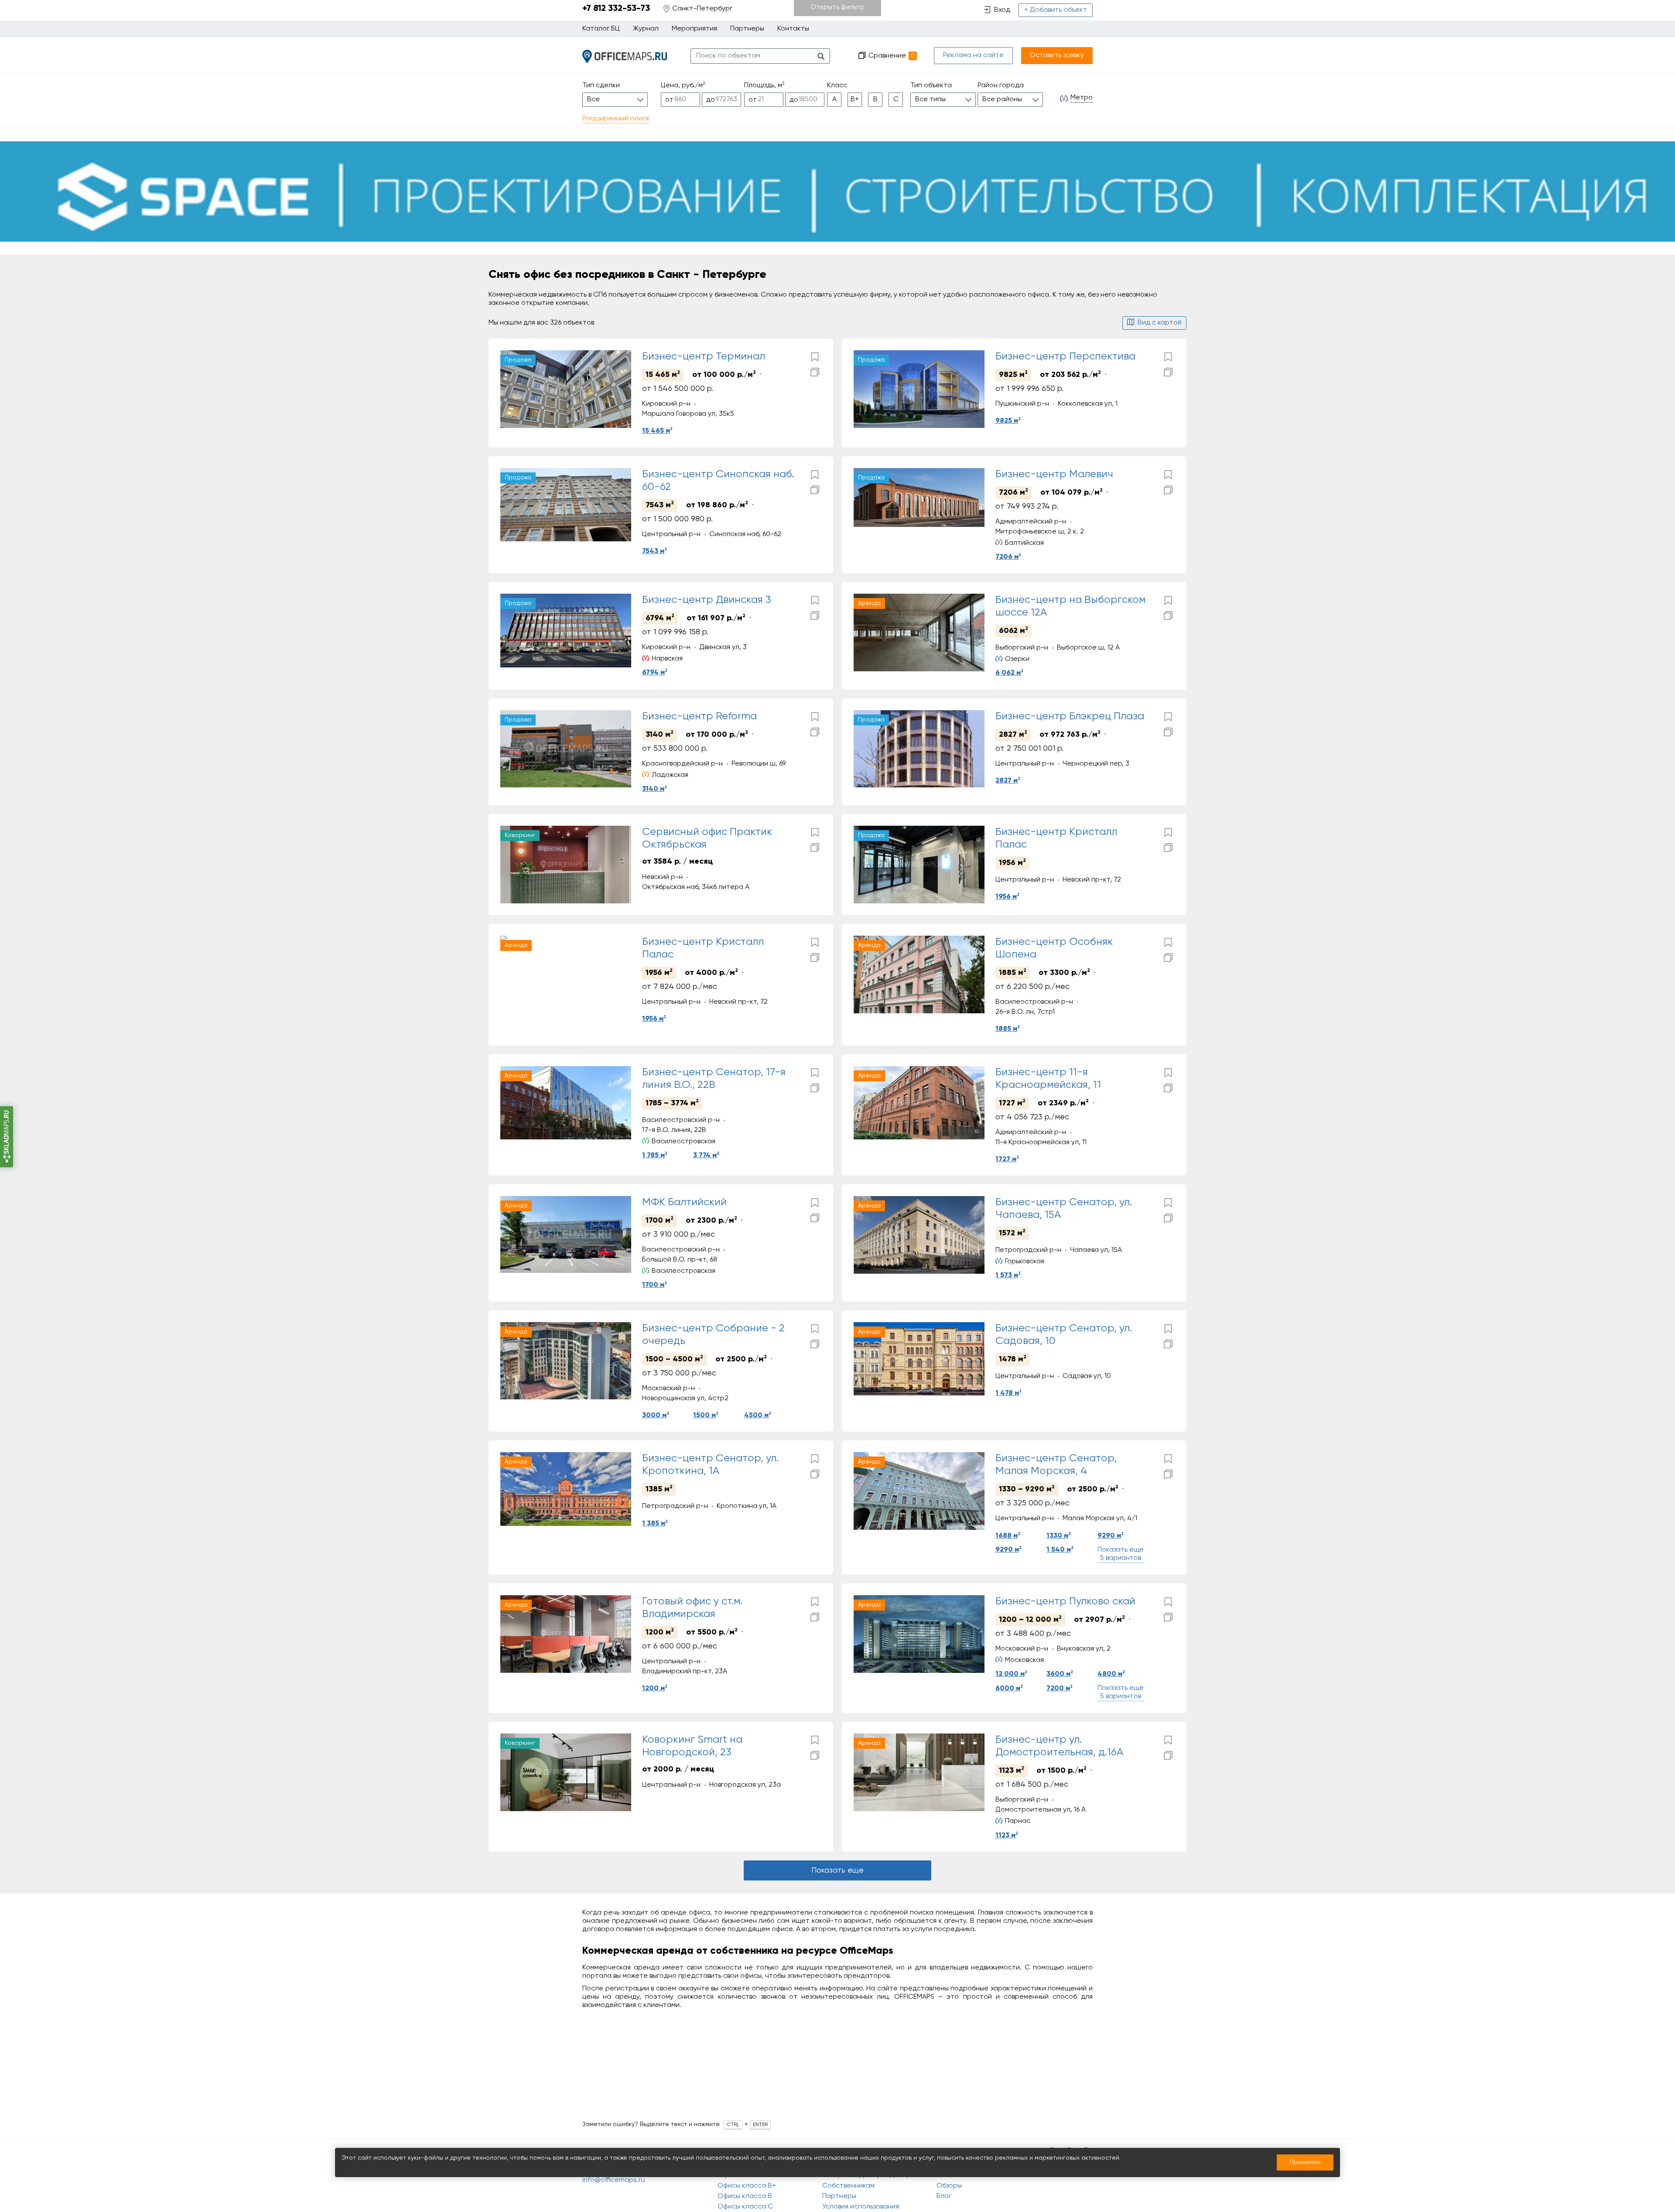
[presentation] (509, 389)
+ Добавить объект (1056, 10)
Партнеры (747, 29)
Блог (944, 2196)
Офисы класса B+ (747, 2186)
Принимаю (1305, 2162)
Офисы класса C (745, 2207)
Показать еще (837, 1870)
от (669, 100)
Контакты (793, 29)
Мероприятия (694, 29)
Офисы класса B (745, 2196)
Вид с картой (1160, 323)
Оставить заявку (1057, 55)
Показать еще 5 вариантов (1121, 1554)
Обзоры (949, 2186)
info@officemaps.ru (614, 2180)
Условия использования (861, 2207)
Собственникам (848, 2186)
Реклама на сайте (973, 55)
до (711, 100)
